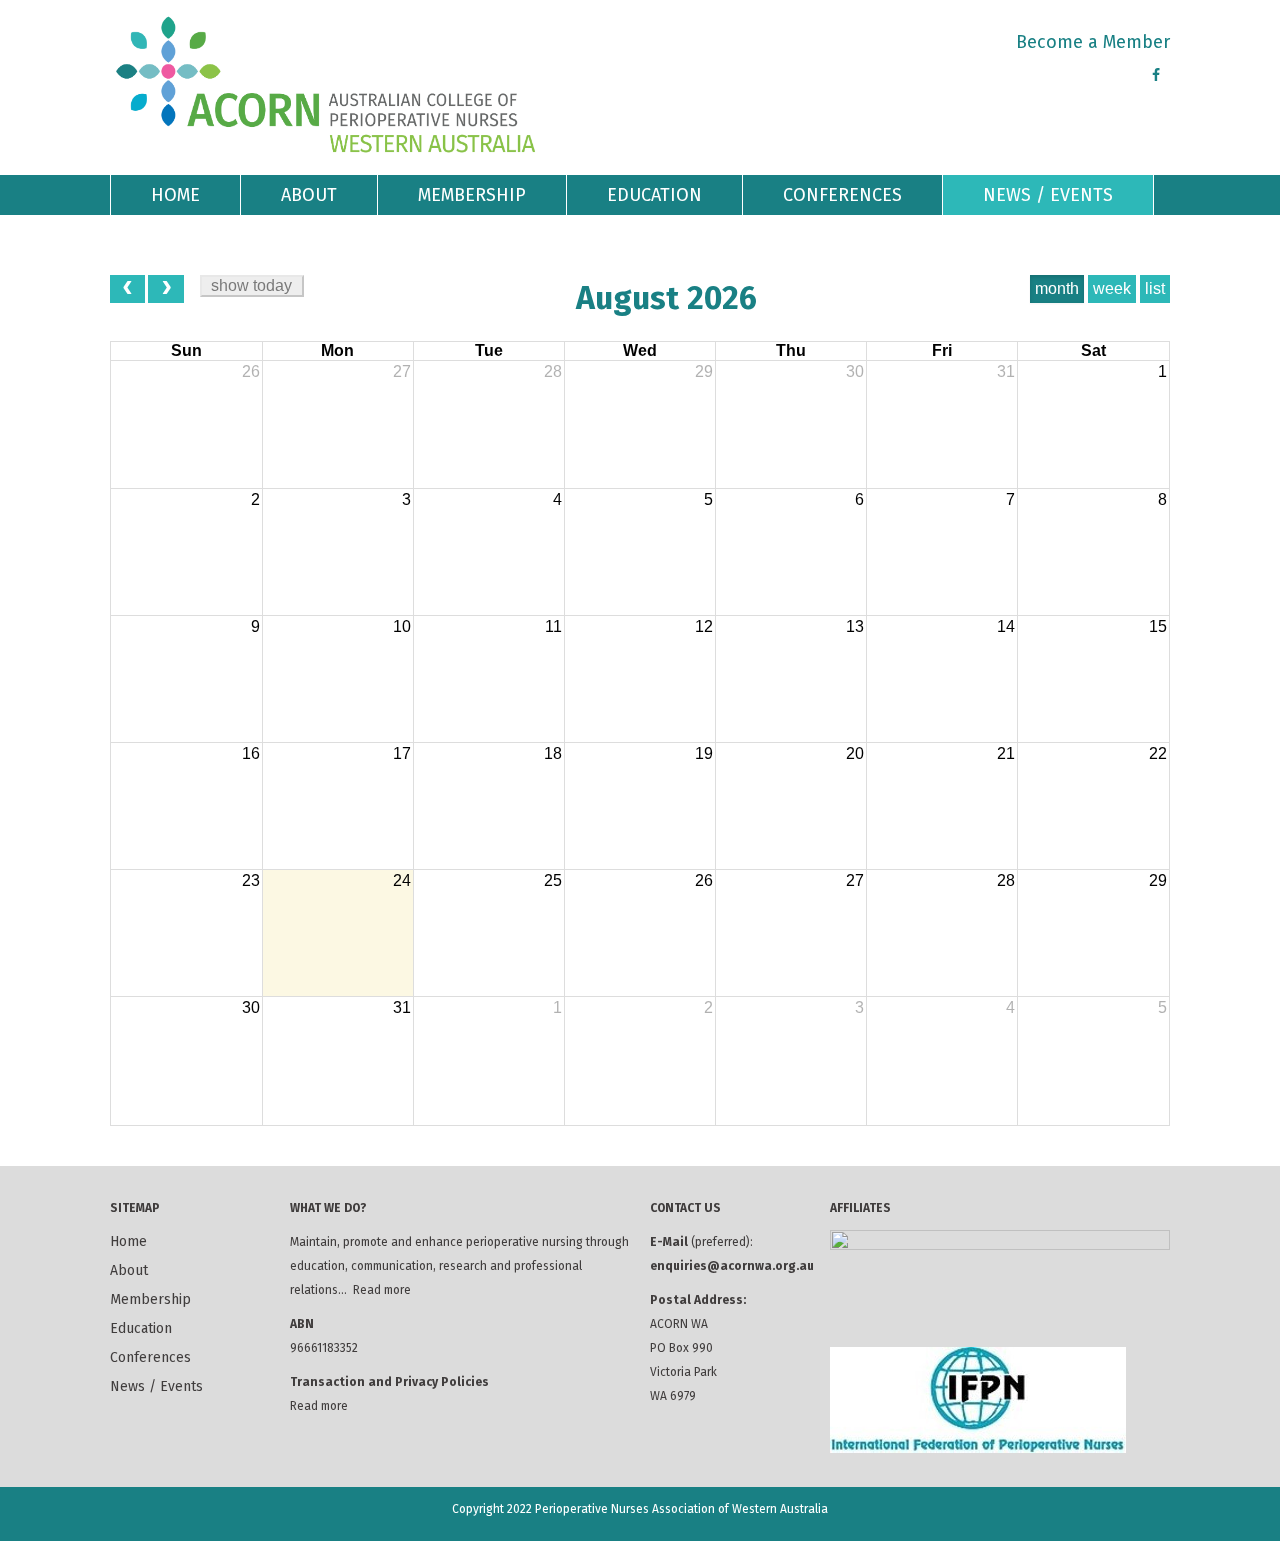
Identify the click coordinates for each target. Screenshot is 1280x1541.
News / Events (1048, 195)
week (1112, 288)
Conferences (842, 195)
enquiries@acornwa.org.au (732, 1266)
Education (654, 195)
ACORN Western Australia (327, 84)
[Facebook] (1156, 75)
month (1057, 288)
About (309, 195)
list (1155, 288)
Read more (382, 1290)
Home (175, 195)
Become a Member (1093, 42)
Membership (472, 195)
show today (251, 285)
